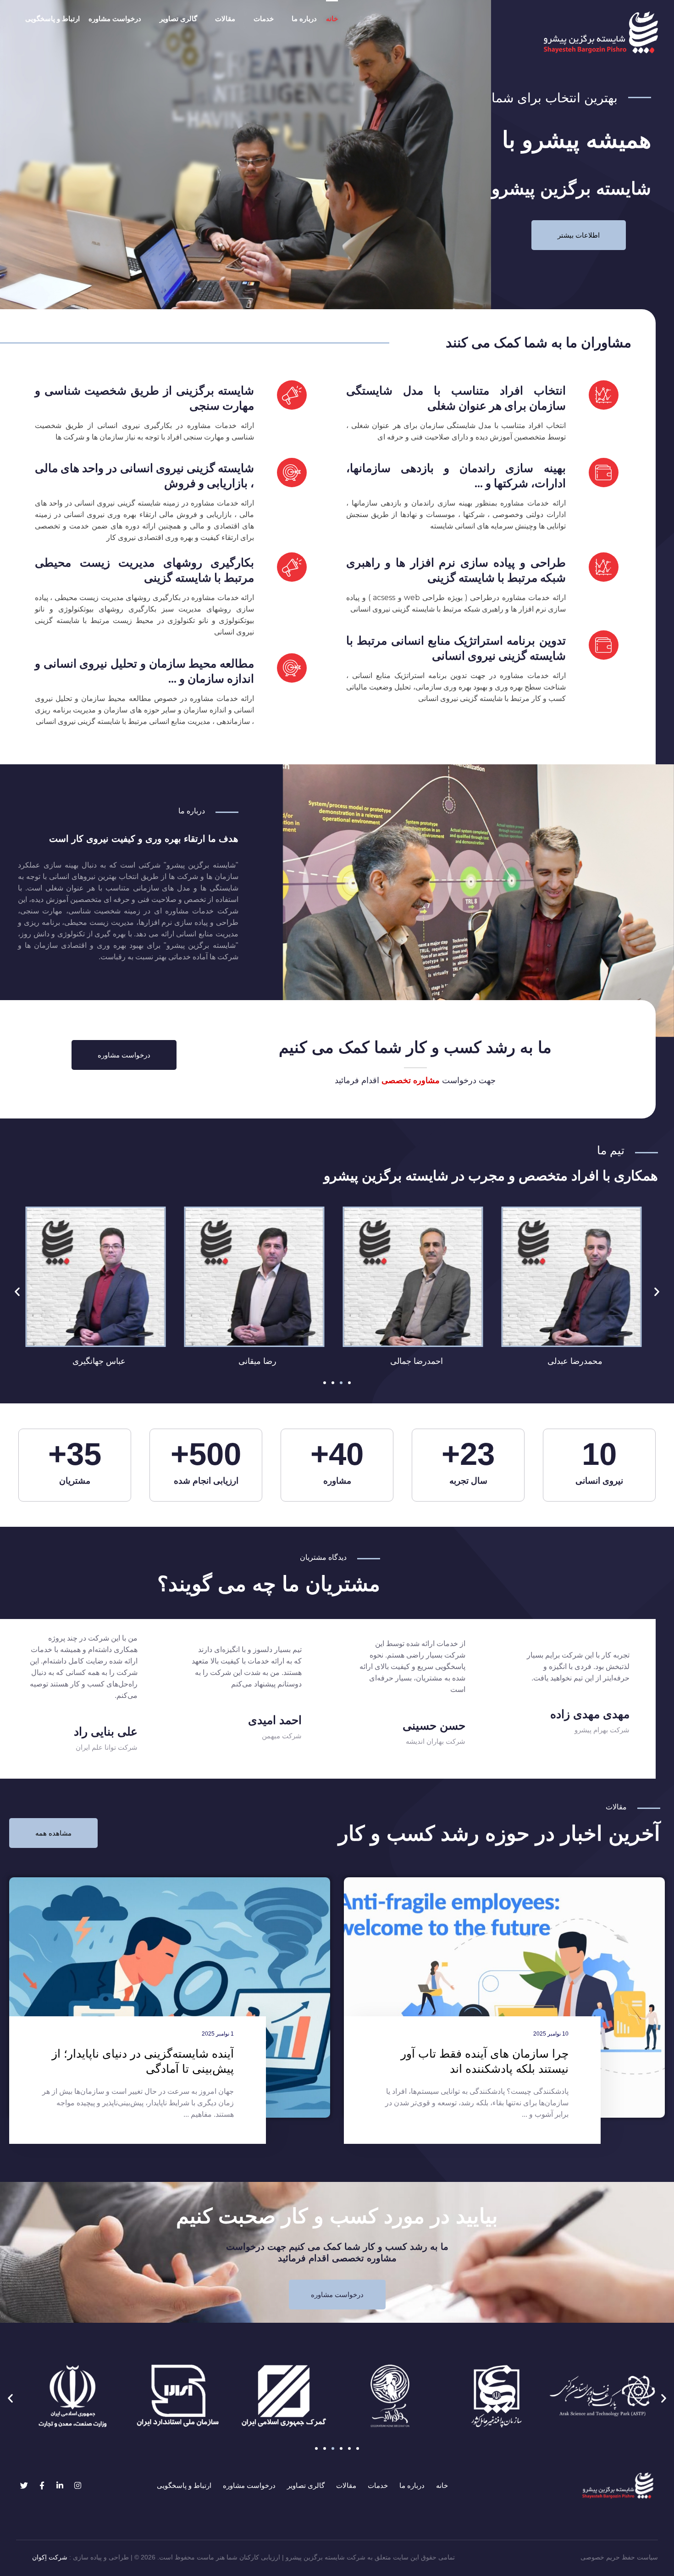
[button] (17, 1291)
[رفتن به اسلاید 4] (349, 1383)
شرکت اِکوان (50, 2557)
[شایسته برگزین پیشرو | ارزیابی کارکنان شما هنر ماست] (601, 32)
